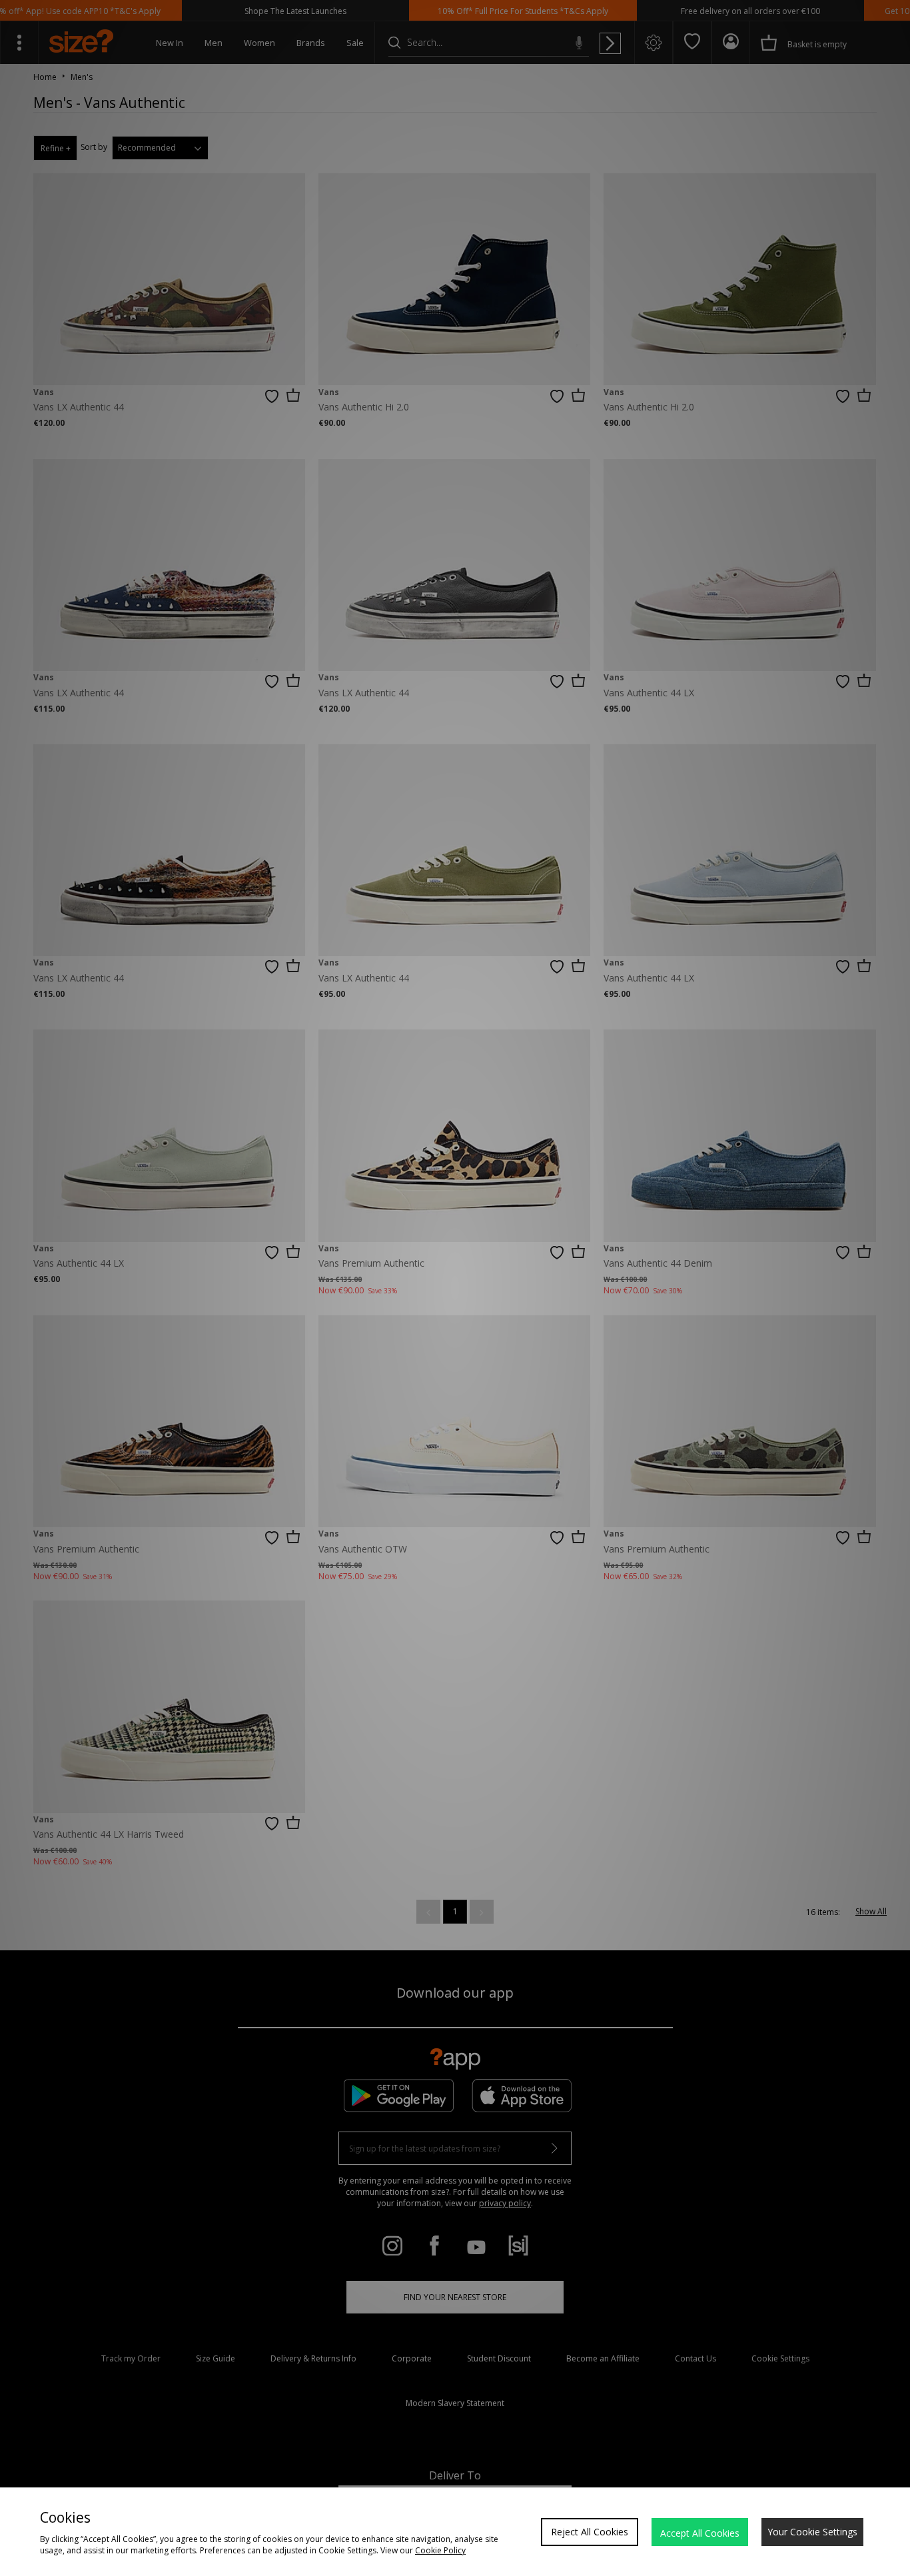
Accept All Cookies (700, 2533)
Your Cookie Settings (812, 2532)
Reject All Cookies (590, 2532)
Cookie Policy (440, 2550)
